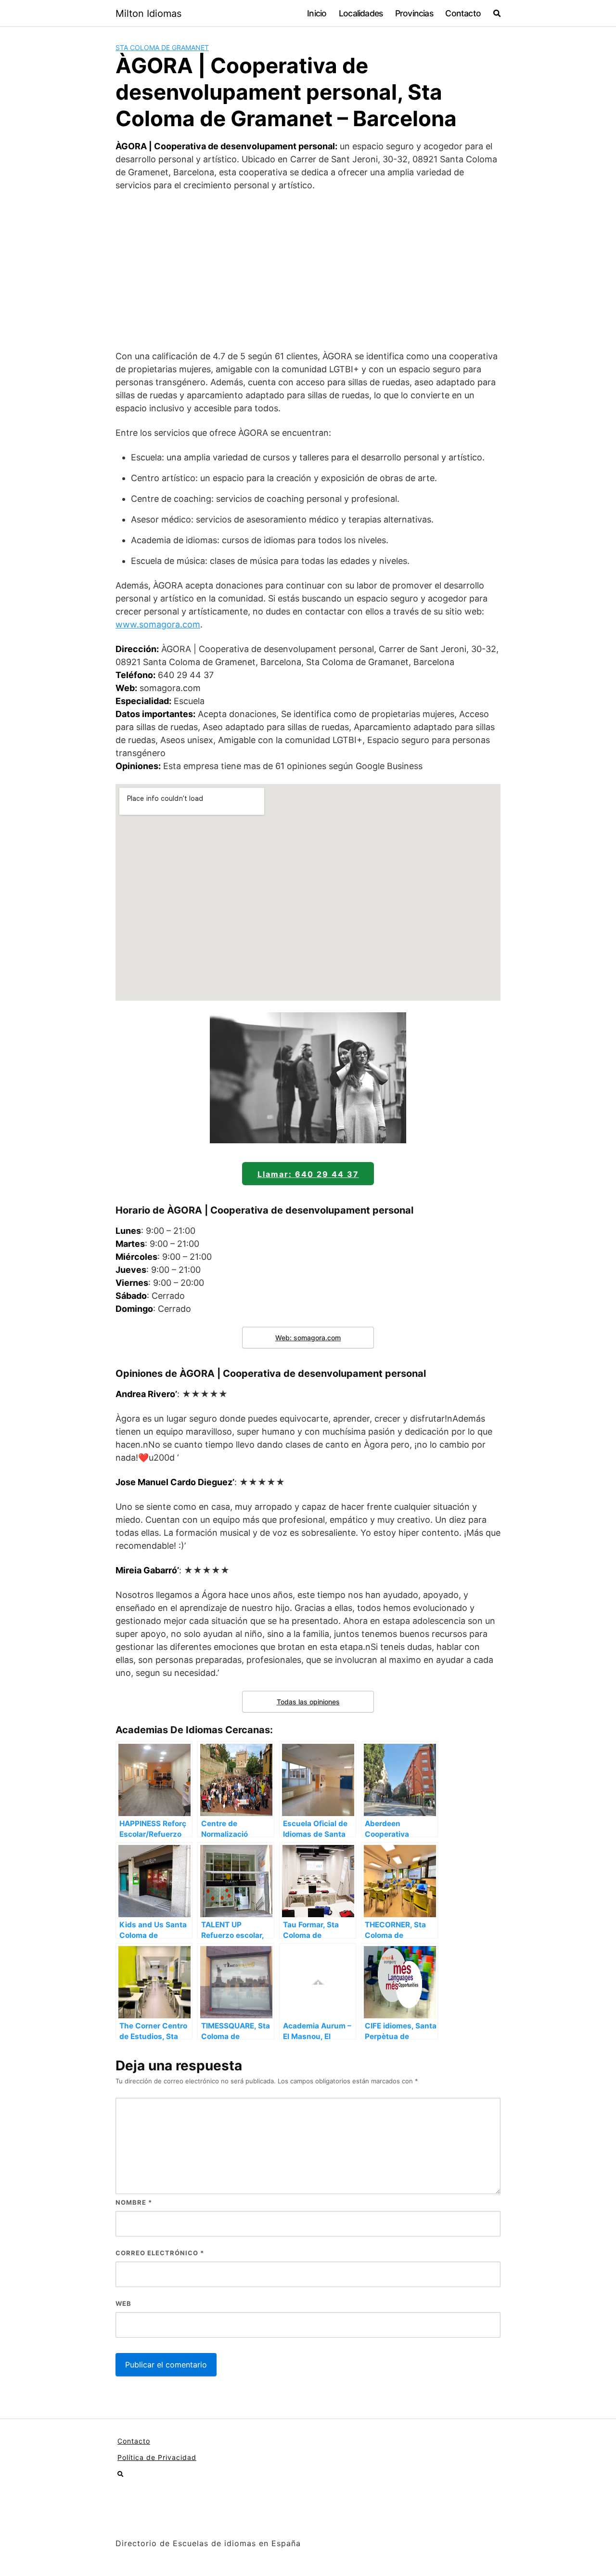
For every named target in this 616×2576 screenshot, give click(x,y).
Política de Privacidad (157, 2457)
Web (123, 2303)
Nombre (134, 2202)
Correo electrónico (160, 2253)
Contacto (463, 13)
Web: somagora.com (308, 1338)
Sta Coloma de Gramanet (162, 47)
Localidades (361, 13)
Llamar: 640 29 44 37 (308, 1174)
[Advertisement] (308, 271)
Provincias (414, 13)
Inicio (317, 13)
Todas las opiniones (308, 1702)
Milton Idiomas (148, 13)
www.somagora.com (158, 624)
